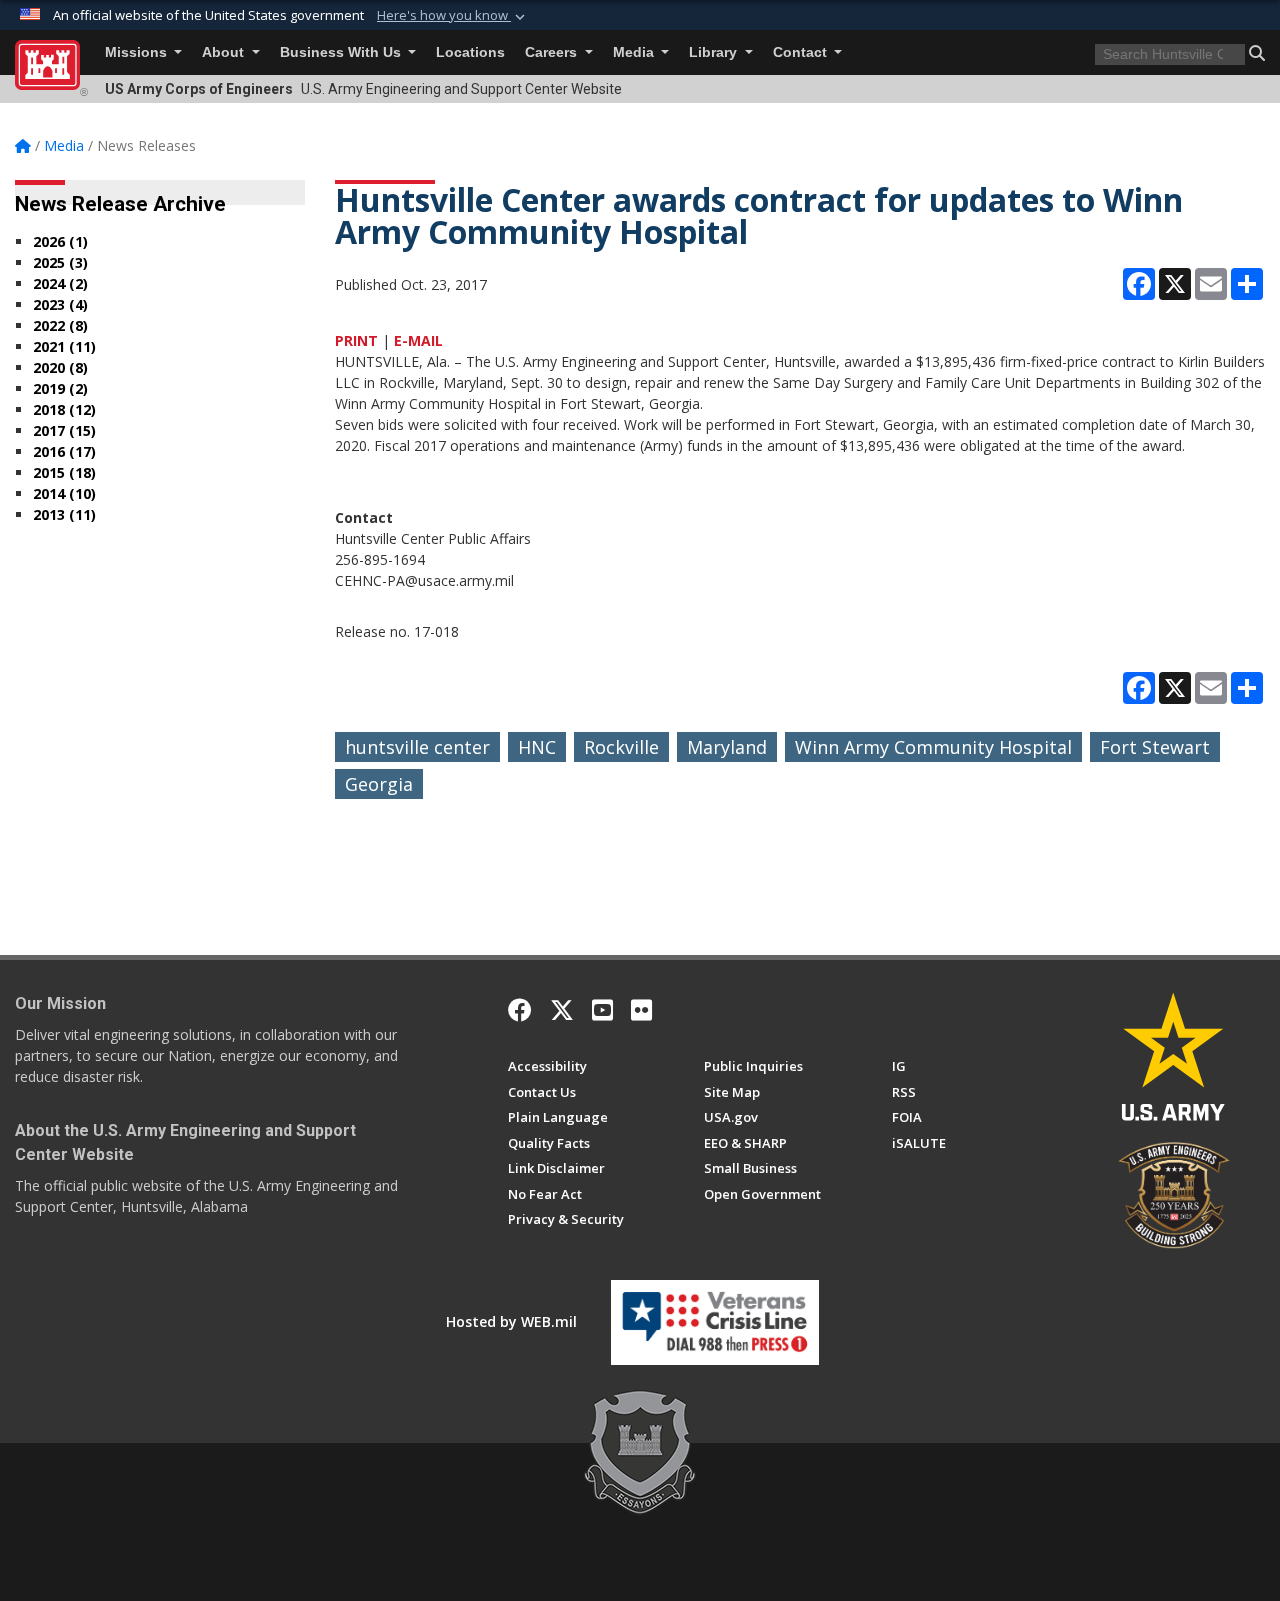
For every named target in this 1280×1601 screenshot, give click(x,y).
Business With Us (342, 52)
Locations (470, 52)
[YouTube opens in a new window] (602, 1010)
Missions (138, 52)
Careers (553, 52)
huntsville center (417, 747)
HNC (537, 747)
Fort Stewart (1155, 747)
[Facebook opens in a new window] (520, 1010)
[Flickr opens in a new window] (641, 1010)
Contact (802, 52)
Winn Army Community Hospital (933, 747)
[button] (453, 16)
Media (635, 52)
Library (715, 52)
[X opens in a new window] (562, 1010)
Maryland (727, 747)
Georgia (379, 784)
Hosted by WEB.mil (511, 1321)
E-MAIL (418, 340)
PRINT (356, 340)
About (225, 52)
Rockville (621, 747)
